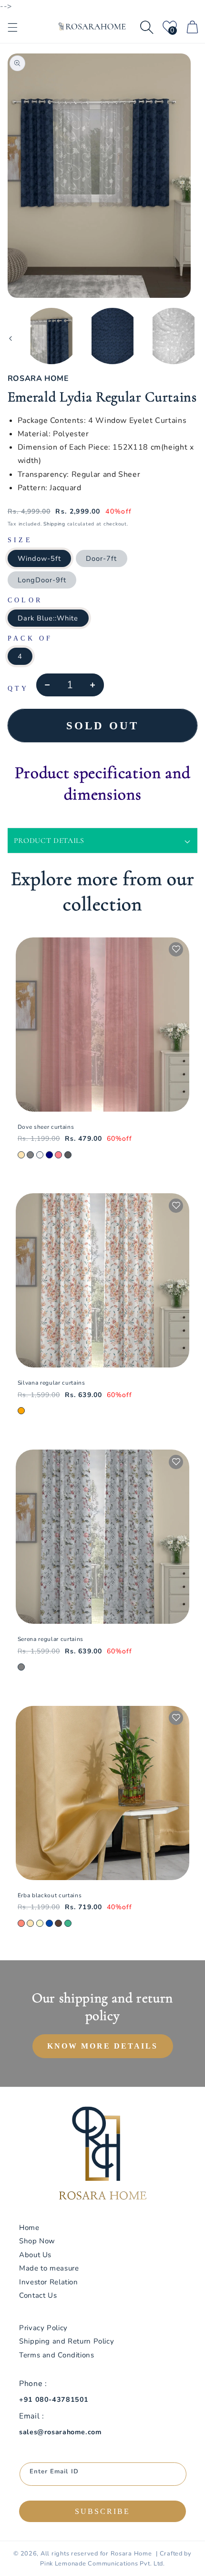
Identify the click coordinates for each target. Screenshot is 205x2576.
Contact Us (38, 2295)
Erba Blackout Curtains (50, 1895)
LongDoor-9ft (42, 580)
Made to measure (49, 2268)
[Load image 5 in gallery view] (174, 336)
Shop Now (37, 2241)
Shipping (54, 524)
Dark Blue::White (48, 618)
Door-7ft (101, 558)
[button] (12, 27)
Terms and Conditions (57, 2355)
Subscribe (102, 2511)
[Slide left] (10, 338)
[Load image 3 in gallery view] (51, 336)
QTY (18, 689)
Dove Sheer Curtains (46, 1127)
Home (29, 2228)
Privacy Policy (43, 2328)
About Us (35, 2255)
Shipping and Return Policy (67, 2341)
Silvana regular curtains (51, 1383)
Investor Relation (49, 2282)
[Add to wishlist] (176, 949)
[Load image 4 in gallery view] (113, 336)
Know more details (102, 2046)
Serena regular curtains (51, 1639)
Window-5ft (40, 558)
